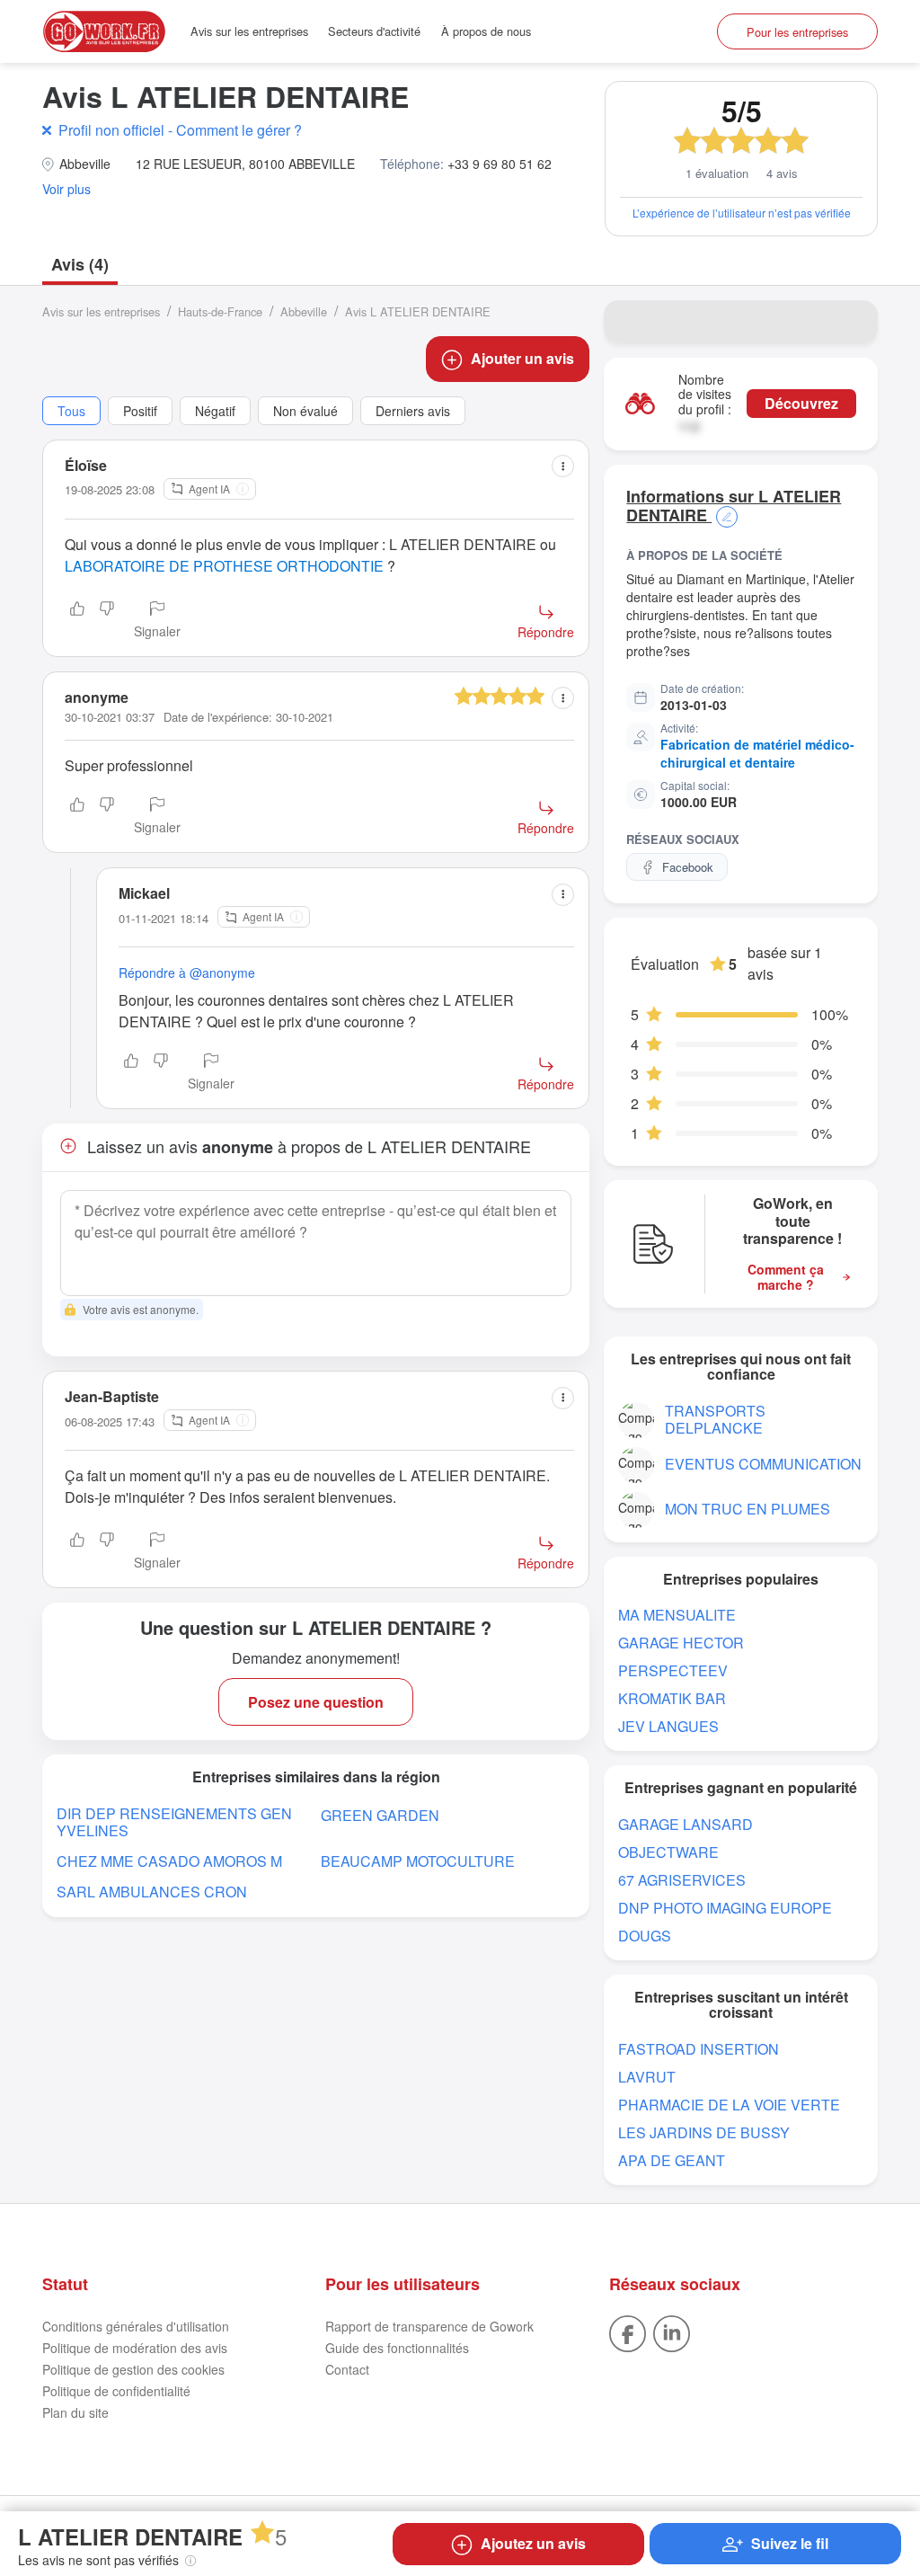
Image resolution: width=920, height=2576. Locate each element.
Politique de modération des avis (135, 2348)
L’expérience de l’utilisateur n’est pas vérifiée (742, 213)
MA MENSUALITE (677, 1615)
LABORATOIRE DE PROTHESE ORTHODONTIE (224, 566)
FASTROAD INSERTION (699, 2049)
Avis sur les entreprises (249, 31)
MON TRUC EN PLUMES (747, 1509)
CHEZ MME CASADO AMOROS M (169, 1861)
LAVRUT (647, 2077)
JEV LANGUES (668, 1726)
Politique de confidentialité (116, 2391)
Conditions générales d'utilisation (136, 2326)
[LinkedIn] (672, 2332)
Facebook (688, 867)
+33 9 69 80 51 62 (500, 164)
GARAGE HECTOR (681, 1643)
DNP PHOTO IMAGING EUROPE (725, 1908)
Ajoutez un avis (533, 2543)
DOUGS (645, 1936)
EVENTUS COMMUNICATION (763, 1464)
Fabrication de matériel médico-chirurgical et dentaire (757, 753)
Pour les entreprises (797, 32)
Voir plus (66, 189)
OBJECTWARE (668, 1852)
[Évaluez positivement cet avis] (77, 621)
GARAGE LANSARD (686, 1824)
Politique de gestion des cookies (133, 2369)
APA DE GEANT (672, 2160)
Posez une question (316, 1702)
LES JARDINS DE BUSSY (704, 2132)
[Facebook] (628, 2332)
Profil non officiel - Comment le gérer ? (180, 130)
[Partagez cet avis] (563, 466)
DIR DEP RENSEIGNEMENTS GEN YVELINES (174, 1822)
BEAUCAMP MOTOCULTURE (418, 1861)
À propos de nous (486, 31)
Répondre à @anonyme (187, 973)
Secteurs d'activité (374, 31)
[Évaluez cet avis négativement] (107, 621)
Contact (347, 2369)
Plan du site (75, 2412)
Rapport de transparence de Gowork (429, 2326)
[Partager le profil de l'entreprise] (853, 322)
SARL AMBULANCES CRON (152, 1892)
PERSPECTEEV (673, 1670)
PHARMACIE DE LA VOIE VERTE (729, 2105)
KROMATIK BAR (672, 1698)
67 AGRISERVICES (682, 1880)
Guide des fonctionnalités (397, 2348)
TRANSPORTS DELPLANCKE (715, 1419)
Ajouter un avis (522, 358)
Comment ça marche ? (786, 1277)
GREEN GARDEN (380, 1815)
